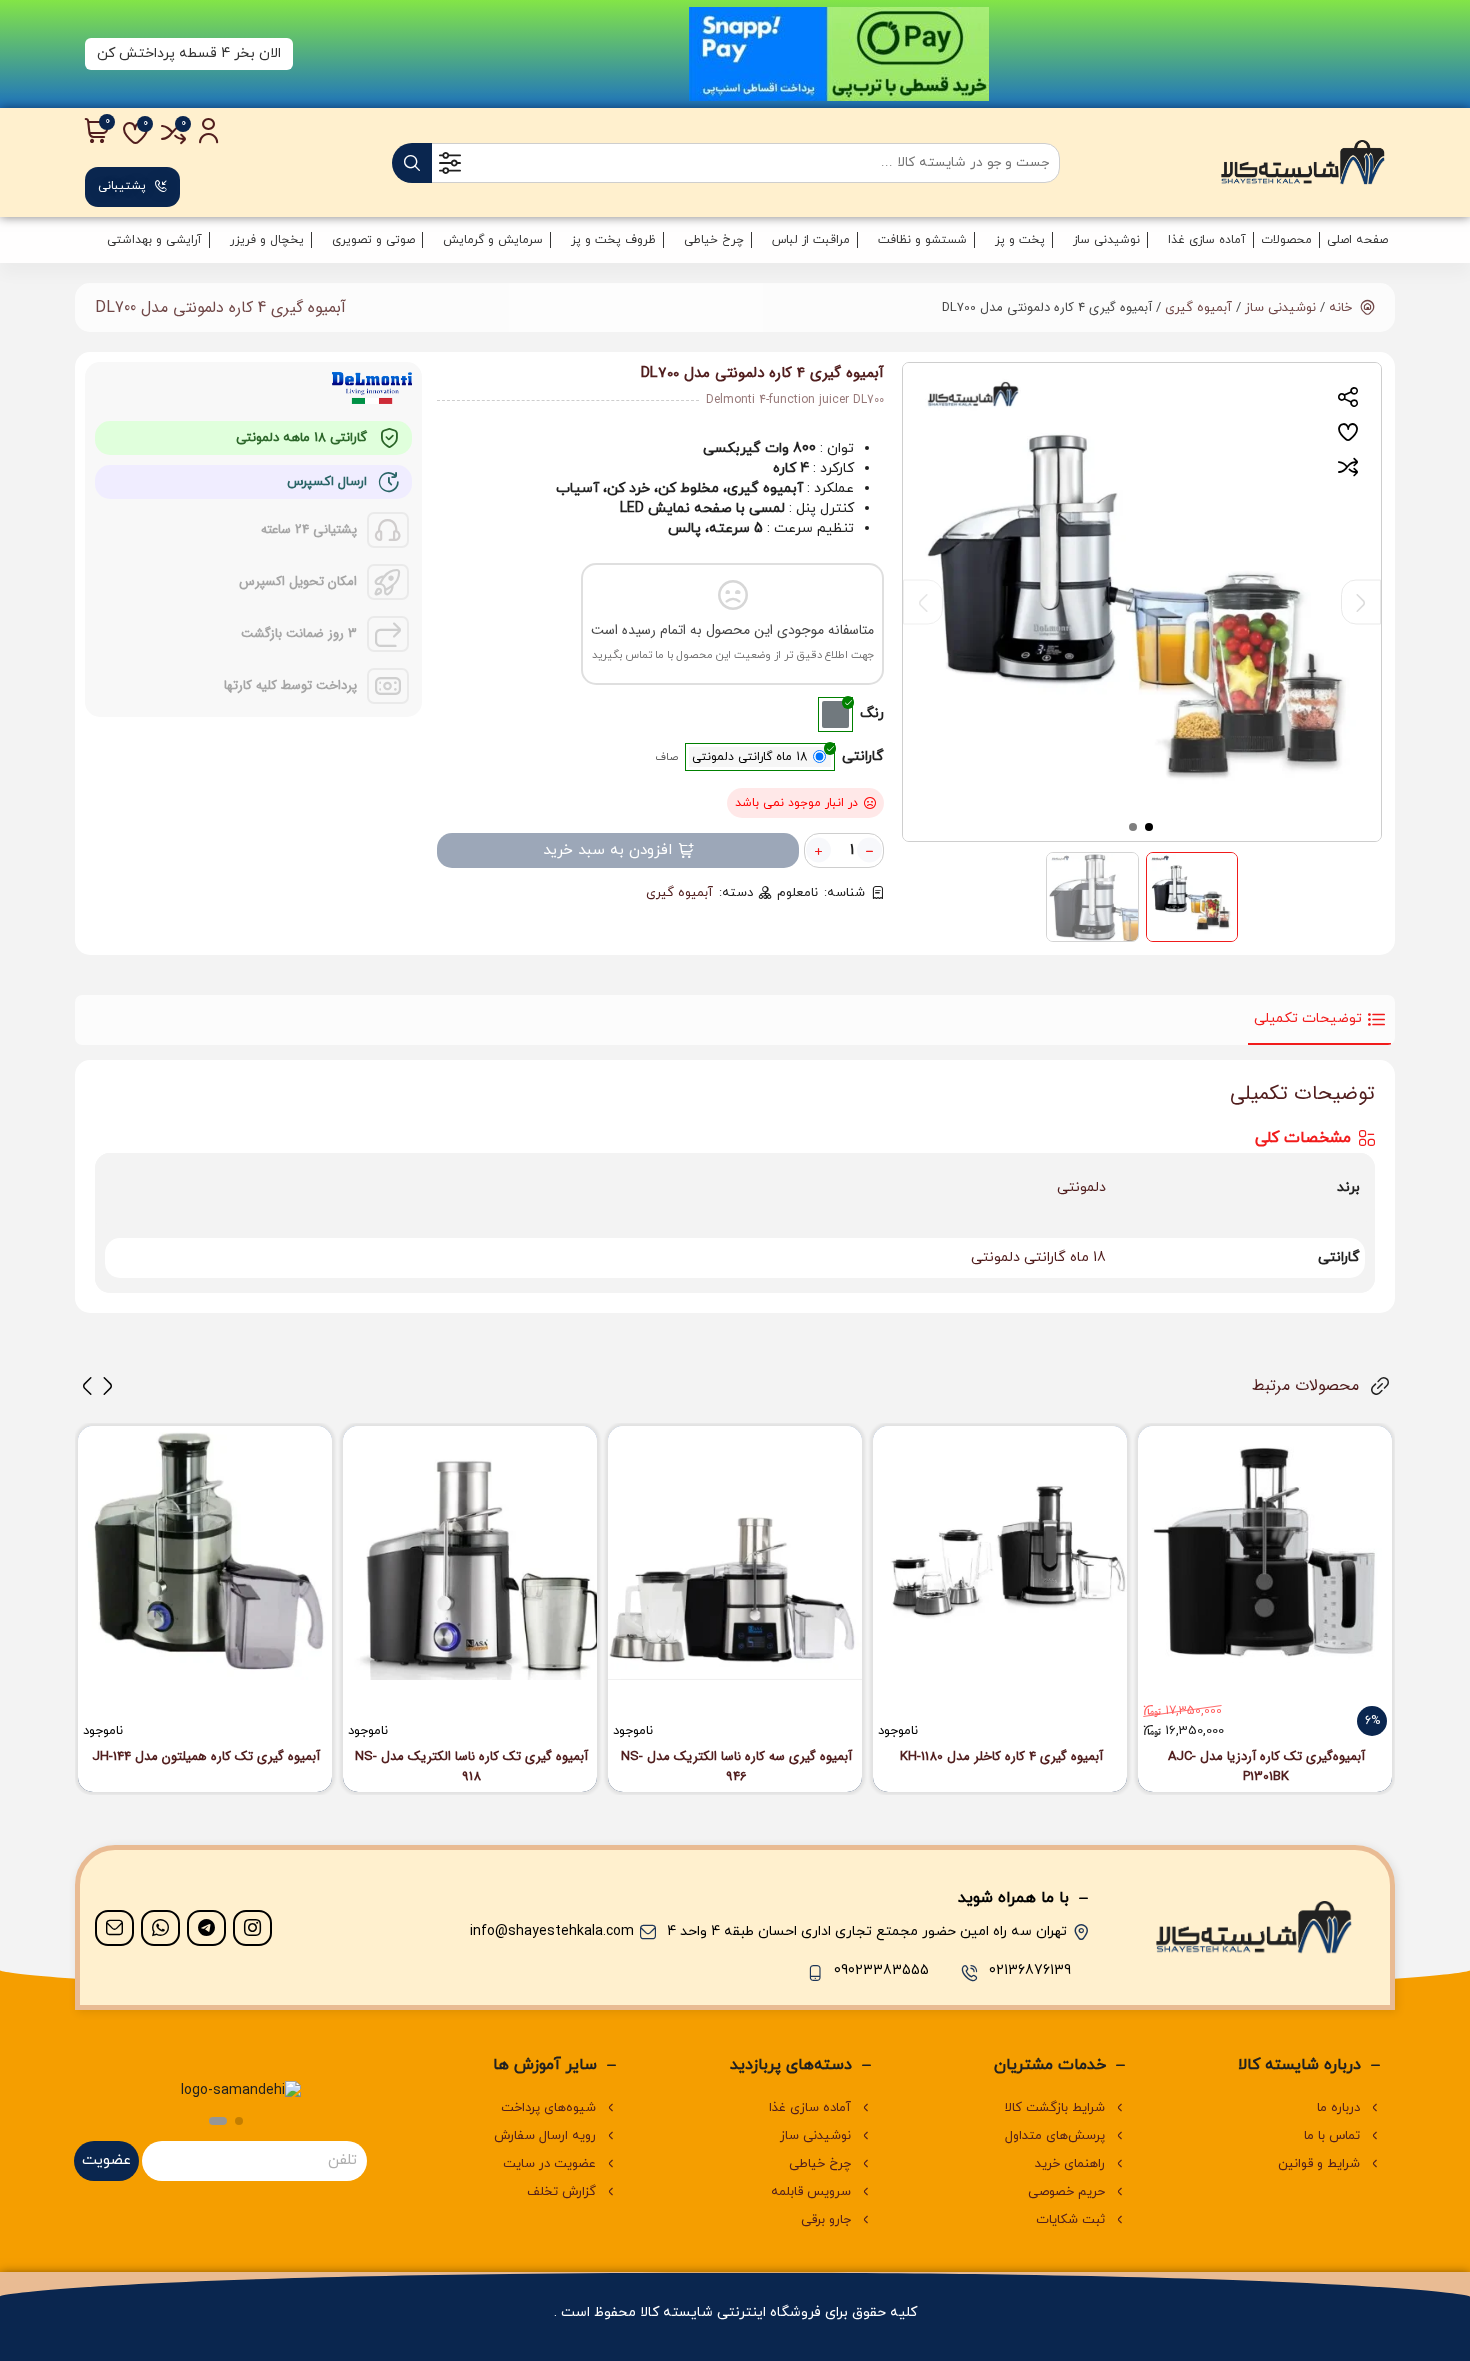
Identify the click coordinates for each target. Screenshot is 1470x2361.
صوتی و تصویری (373, 240)
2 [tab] (1134, 826)
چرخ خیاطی (714, 240)
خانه (1340, 308)
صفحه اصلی (1357, 240)
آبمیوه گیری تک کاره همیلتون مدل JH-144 (206, 1757)
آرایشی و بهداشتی (154, 240)
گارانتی (863, 756)
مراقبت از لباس (811, 240)
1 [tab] (1150, 826)
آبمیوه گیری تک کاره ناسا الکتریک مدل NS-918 (471, 1767)
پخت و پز (1020, 240)
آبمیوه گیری (1198, 308)
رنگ (872, 713)
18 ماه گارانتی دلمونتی (1038, 1257)
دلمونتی (1081, 1187)
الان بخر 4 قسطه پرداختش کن (189, 53)
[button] (108, 1386)
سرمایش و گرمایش (493, 240)
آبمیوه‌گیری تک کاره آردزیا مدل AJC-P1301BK (1266, 1767)
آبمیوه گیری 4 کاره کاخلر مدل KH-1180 (1001, 1757)
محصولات (1286, 240)
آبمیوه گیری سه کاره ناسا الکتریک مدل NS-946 (736, 1767)
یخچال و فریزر (267, 240)
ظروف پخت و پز (613, 240)
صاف (666, 757)
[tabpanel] (1142, 602)
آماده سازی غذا (1207, 240)
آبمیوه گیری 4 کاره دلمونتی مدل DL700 (220, 307)
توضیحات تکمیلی (1308, 1018)
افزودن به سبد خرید (607, 850)
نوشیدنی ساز (1106, 240)
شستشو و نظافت (922, 240)
